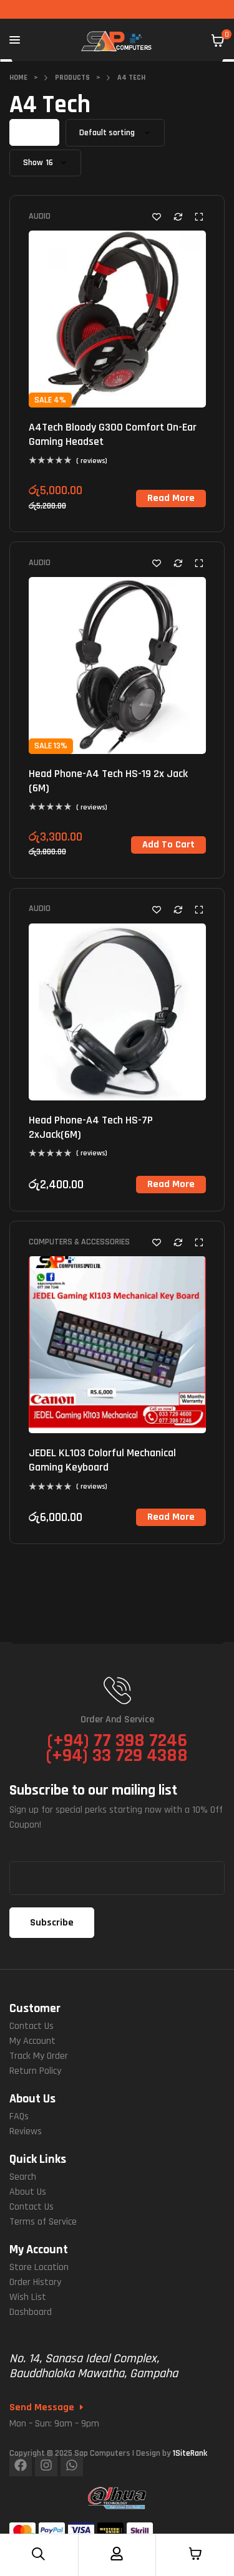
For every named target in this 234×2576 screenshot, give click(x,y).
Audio (40, 216)
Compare (178, 217)
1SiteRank (190, 2453)
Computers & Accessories (79, 1242)
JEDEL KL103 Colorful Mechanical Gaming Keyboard (102, 1460)
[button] (168, 845)
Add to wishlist (157, 217)
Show (33, 163)
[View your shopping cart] (218, 41)
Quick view (199, 217)
